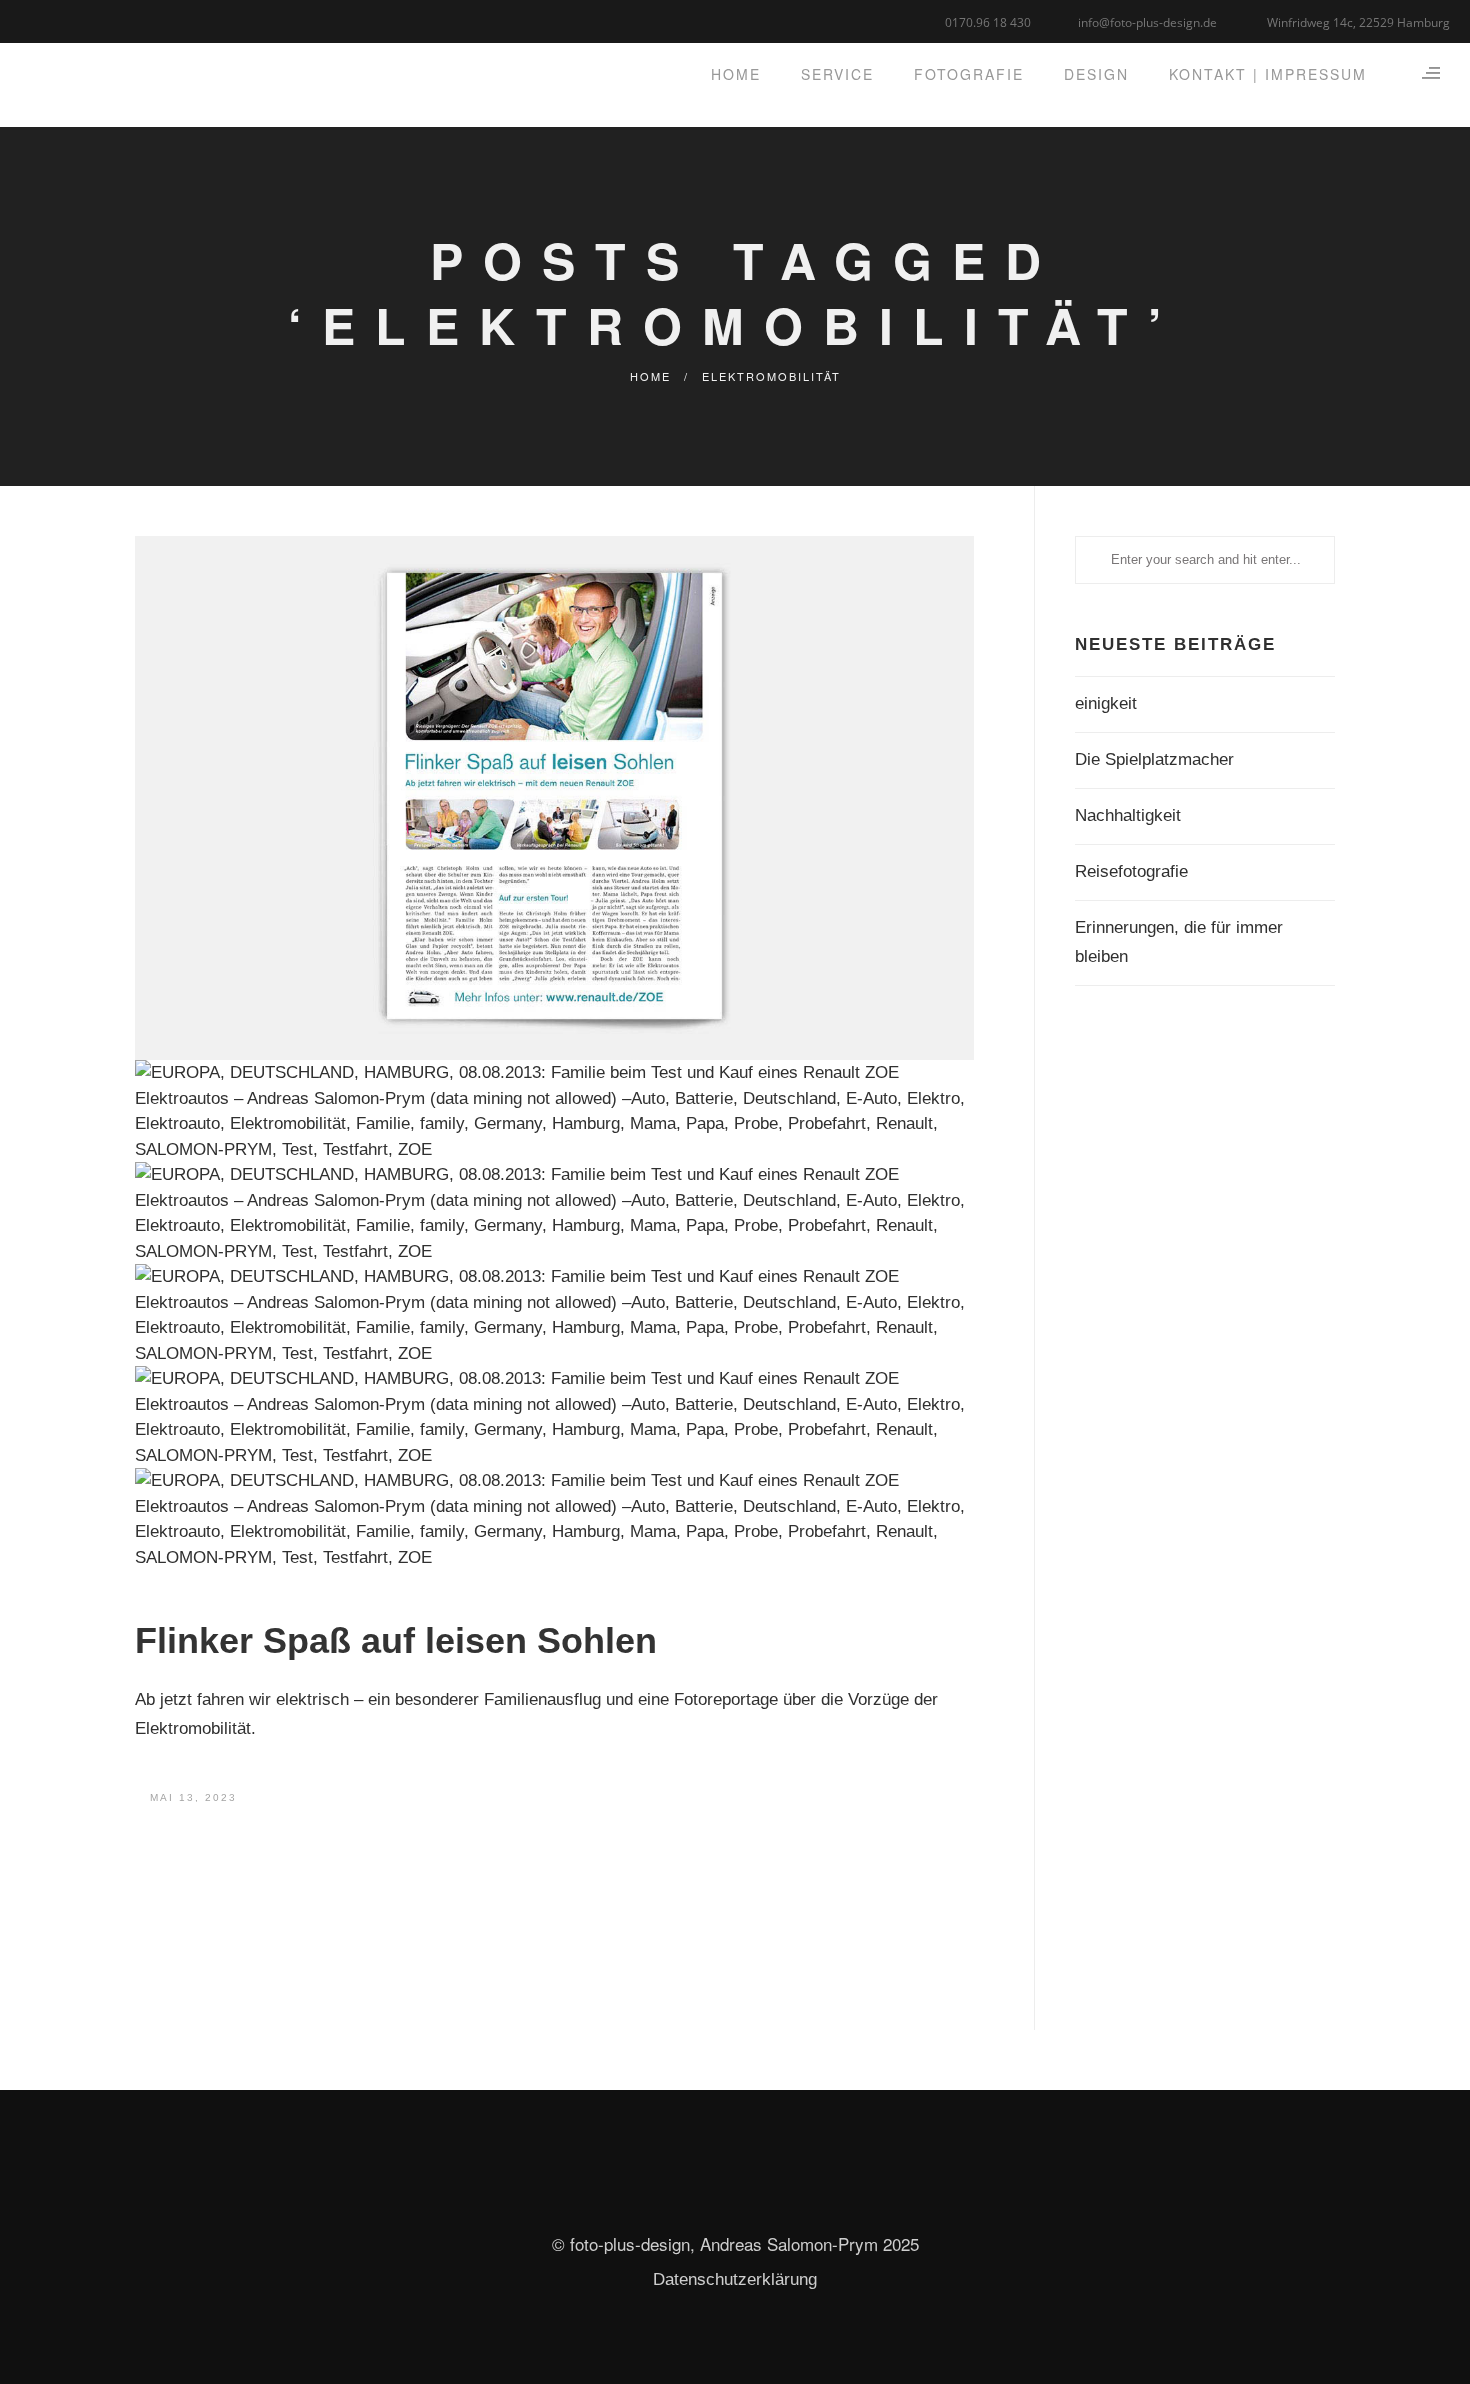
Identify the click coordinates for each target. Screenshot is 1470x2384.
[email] (107, 19)
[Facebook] (32, 19)
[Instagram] (82, 19)
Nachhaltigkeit (1128, 815)
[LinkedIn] (57, 19)
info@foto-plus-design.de (1147, 22)
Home (650, 376)
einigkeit (1106, 703)
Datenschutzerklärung (735, 2279)
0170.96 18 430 (988, 22)
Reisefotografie (1131, 871)
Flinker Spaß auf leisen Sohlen (396, 1640)
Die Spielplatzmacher (1154, 759)
